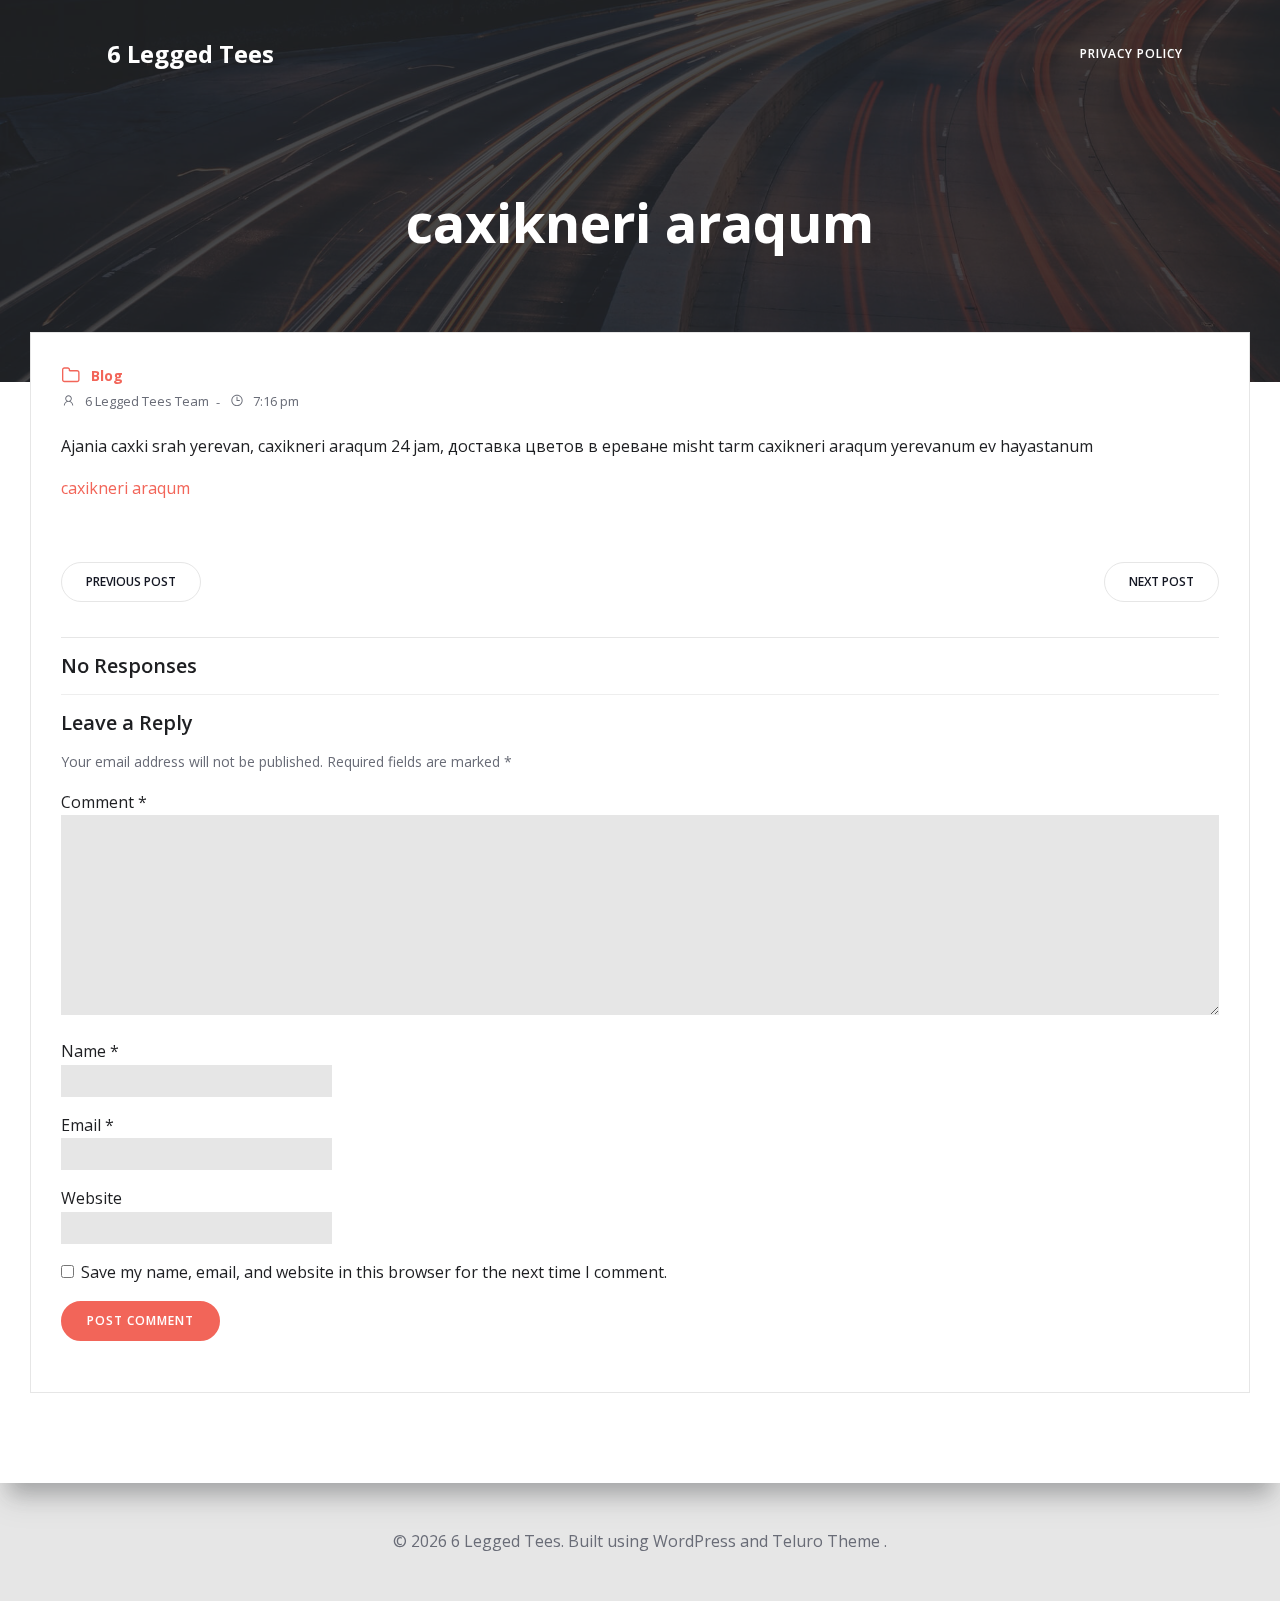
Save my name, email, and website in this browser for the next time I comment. (374, 1272)
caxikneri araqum (125, 488)
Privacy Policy (1131, 53)
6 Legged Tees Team (145, 402)
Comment (104, 802)
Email (87, 1125)
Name (90, 1051)
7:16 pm (274, 402)
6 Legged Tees (190, 53)
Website (91, 1198)
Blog (107, 375)
